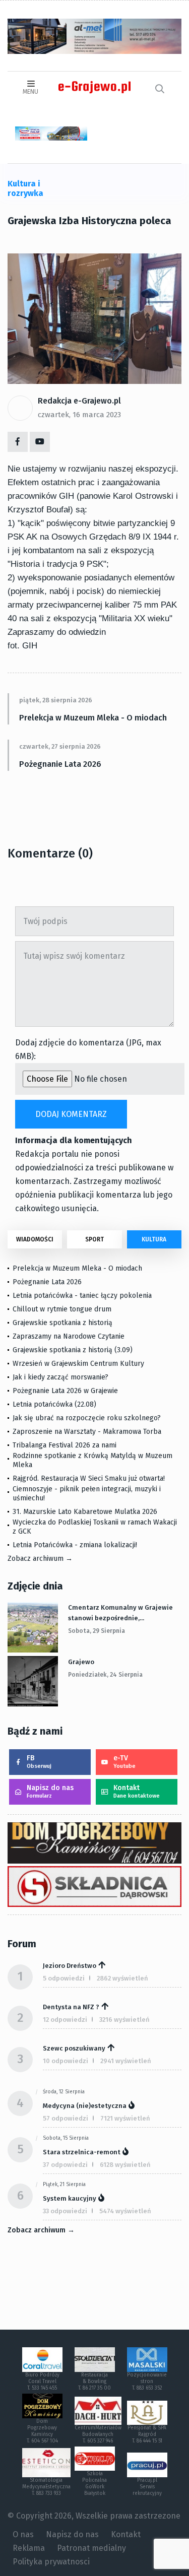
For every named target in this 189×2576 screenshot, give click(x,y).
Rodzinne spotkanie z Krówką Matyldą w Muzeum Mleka (92, 1460)
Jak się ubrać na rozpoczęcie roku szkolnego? (87, 1418)
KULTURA (154, 1239)
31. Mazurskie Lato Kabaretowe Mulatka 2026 (85, 1512)
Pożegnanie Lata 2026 (60, 764)
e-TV (124, 1762)
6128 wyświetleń (125, 2165)
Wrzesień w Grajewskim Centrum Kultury (78, 1364)
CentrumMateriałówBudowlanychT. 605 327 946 (98, 2434)
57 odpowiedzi (66, 2118)
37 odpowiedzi (65, 2165)
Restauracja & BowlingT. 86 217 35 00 (94, 2382)
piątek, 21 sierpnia (64, 2185)
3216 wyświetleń (124, 2020)
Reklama (29, 2548)
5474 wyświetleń (125, 2211)
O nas (23, 2534)
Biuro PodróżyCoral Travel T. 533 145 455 (42, 2382)
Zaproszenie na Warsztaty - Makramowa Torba (87, 1432)
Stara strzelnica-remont (82, 2152)
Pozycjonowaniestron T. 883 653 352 (147, 2382)
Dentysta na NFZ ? (71, 2007)
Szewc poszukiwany (74, 2048)
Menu (30, 92)
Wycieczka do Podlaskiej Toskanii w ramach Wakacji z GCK (95, 1527)
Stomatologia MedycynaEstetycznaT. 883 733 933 (46, 2487)
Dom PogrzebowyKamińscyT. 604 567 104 (42, 2431)
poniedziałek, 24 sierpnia (105, 1675)
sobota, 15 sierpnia (66, 2138)
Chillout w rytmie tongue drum (62, 1309)
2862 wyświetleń (122, 1978)
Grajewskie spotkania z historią (62, 1323)
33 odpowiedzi (65, 2211)
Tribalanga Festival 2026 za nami (65, 1445)
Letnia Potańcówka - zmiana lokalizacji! (75, 1545)
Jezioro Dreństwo (70, 1966)
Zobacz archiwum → (40, 1559)
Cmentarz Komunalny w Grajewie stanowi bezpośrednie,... (120, 1613)
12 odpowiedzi (65, 2020)
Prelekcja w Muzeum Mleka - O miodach (93, 718)
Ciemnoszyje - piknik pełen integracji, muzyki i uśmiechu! (87, 1494)
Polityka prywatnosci (51, 2562)
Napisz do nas (50, 1791)
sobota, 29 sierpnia (97, 1631)
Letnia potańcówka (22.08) (54, 1404)
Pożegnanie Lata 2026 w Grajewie (65, 1391)
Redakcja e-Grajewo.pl (79, 401)
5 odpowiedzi (64, 1978)
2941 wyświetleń (126, 2061)
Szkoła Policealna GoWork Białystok (94, 2484)
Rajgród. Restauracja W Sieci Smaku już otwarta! (89, 1478)
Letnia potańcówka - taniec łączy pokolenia (82, 1296)
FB (39, 1762)
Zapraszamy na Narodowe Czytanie (69, 1336)
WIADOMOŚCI (35, 1239)
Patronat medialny (91, 2548)
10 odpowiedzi (66, 2061)
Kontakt (137, 1791)
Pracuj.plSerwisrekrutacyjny (147, 2487)
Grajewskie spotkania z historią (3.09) (73, 1350)
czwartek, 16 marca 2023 (79, 415)
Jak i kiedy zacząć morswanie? (60, 1377)
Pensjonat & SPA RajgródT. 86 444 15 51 (147, 2434)
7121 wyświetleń (125, 2118)
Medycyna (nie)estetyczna (85, 2106)
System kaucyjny (70, 2198)
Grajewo (81, 1662)
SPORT (94, 1239)
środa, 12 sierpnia (64, 2092)
